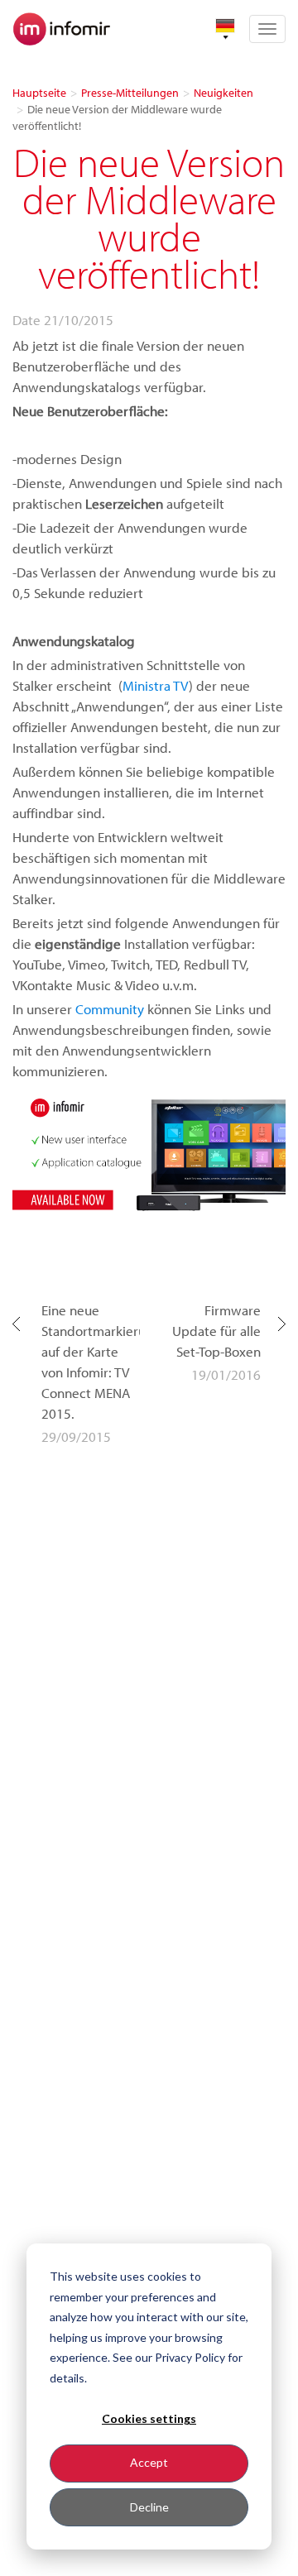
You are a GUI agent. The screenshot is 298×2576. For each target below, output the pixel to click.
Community (110, 1009)
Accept (149, 2462)
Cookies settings (149, 2418)
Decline (149, 2507)
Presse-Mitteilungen (130, 93)
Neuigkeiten (223, 93)
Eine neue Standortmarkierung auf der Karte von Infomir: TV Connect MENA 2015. (91, 1362)
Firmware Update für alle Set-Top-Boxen (216, 1331)
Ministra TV (156, 685)
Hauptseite (39, 93)
